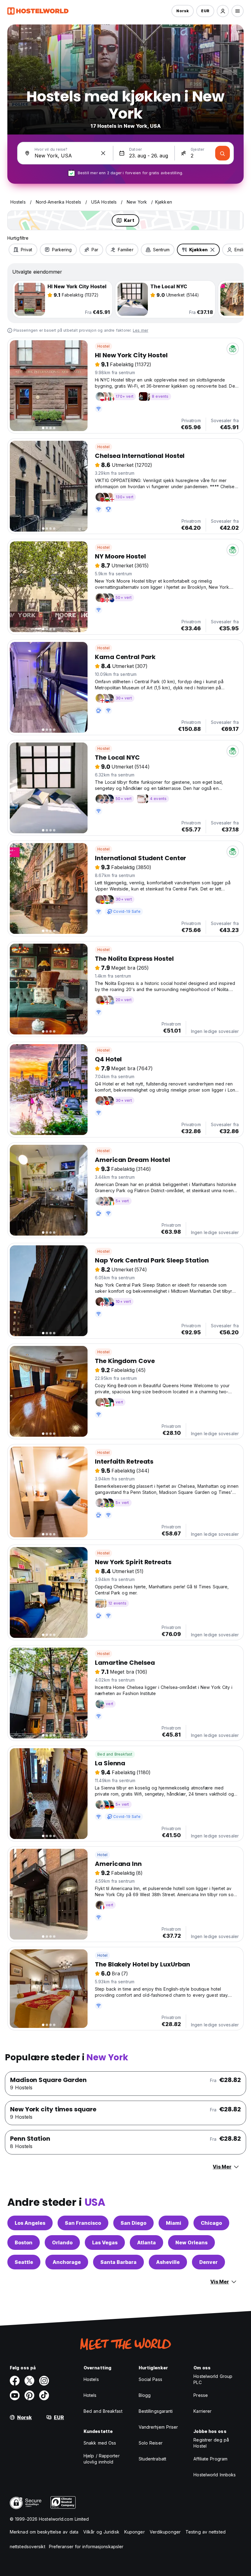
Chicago (211, 2223)
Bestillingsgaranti (156, 2411)
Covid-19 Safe (127, 911)
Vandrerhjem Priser (158, 2427)
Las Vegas (105, 2242)
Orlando (62, 2242)
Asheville (168, 2262)
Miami (174, 2223)
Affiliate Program (210, 2459)
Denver (208, 2262)
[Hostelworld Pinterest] (29, 2395)
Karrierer (202, 2411)
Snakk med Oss (100, 2443)
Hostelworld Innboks (215, 2475)
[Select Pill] (223, 11)
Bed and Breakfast (115, 1754)
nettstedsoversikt (28, 2547)
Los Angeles (30, 2223)
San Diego (133, 2223)
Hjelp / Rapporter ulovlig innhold (102, 2459)
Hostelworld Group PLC (213, 2379)
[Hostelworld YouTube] (15, 2395)
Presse (201, 2395)
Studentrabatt (152, 2459)
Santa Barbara (118, 2262)
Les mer (140, 330)
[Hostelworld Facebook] (15, 2381)
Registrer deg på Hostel (211, 2443)
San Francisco (83, 2223)
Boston (24, 2242)
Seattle (24, 2262)
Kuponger (135, 2532)
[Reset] (103, 153)
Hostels (91, 2379)
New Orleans (191, 2242)
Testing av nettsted (206, 2532)
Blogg (145, 2395)
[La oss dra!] (223, 153)
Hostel (103, 346)
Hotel (102, 1855)
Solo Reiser (151, 2443)
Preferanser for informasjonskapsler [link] (86, 2547)
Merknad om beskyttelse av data (44, 2532)
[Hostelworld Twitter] (29, 2381)
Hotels (90, 2395)
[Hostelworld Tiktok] (44, 2395)
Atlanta (146, 2242)
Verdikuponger (165, 2532)
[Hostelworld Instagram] (44, 2381)
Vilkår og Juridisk (101, 2532)
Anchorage (67, 2262)
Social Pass (150, 2379)
